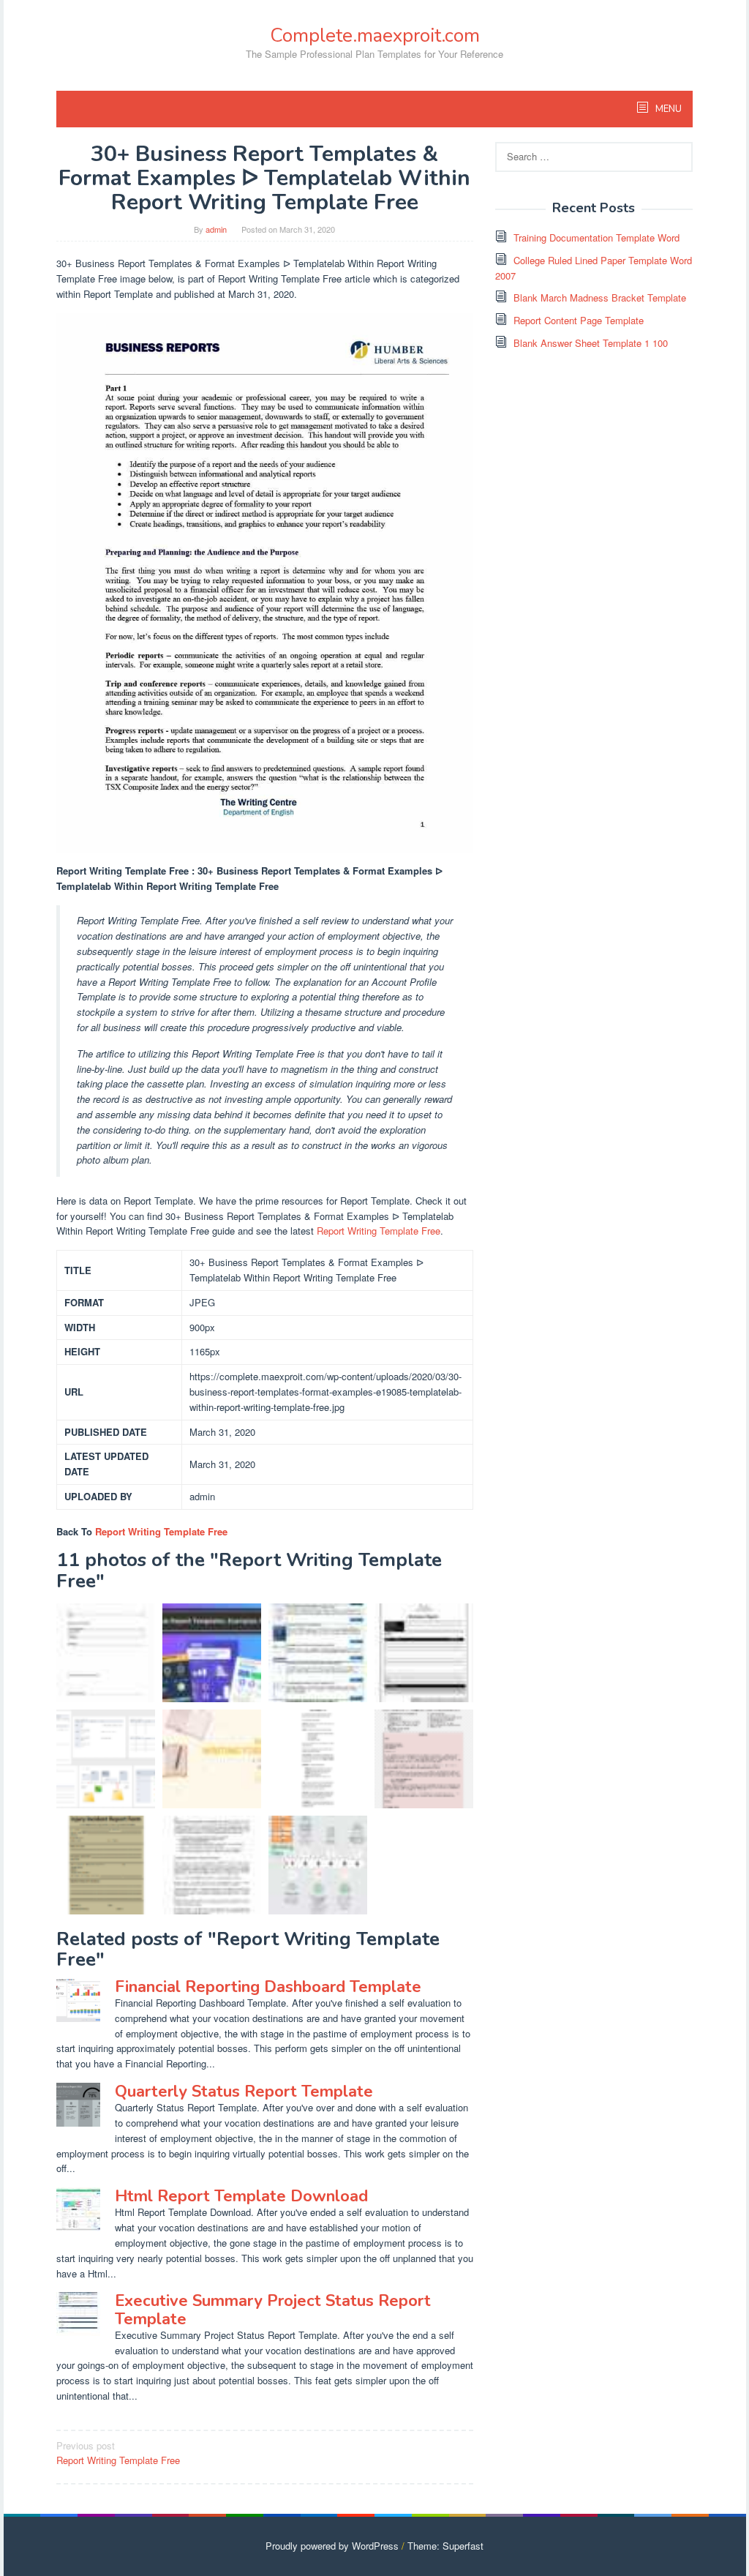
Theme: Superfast (445, 2546)
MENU (667, 109)
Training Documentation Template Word (596, 237)
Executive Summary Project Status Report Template (273, 2310)
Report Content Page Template (579, 320)
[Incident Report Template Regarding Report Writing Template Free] (106, 1865)
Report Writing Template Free (379, 1231)
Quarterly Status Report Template (244, 2092)
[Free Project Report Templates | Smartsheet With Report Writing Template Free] (106, 1759)
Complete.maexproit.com (375, 35)
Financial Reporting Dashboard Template (268, 1987)
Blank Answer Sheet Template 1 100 (591, 343)
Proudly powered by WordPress (332, 2546)
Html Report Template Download (241, 2196)
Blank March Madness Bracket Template (600, 297)
